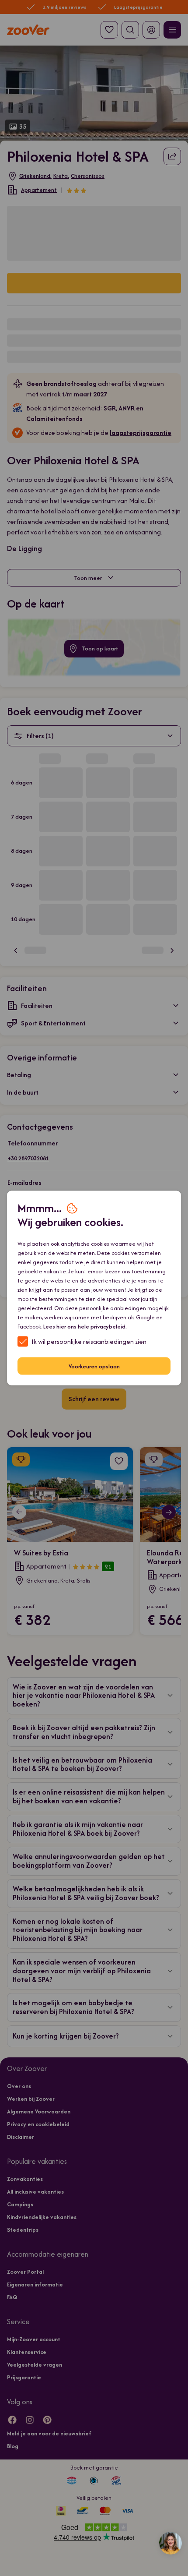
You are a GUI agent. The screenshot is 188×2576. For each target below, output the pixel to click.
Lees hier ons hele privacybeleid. (85, 1327)
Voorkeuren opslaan (94, 1366)
